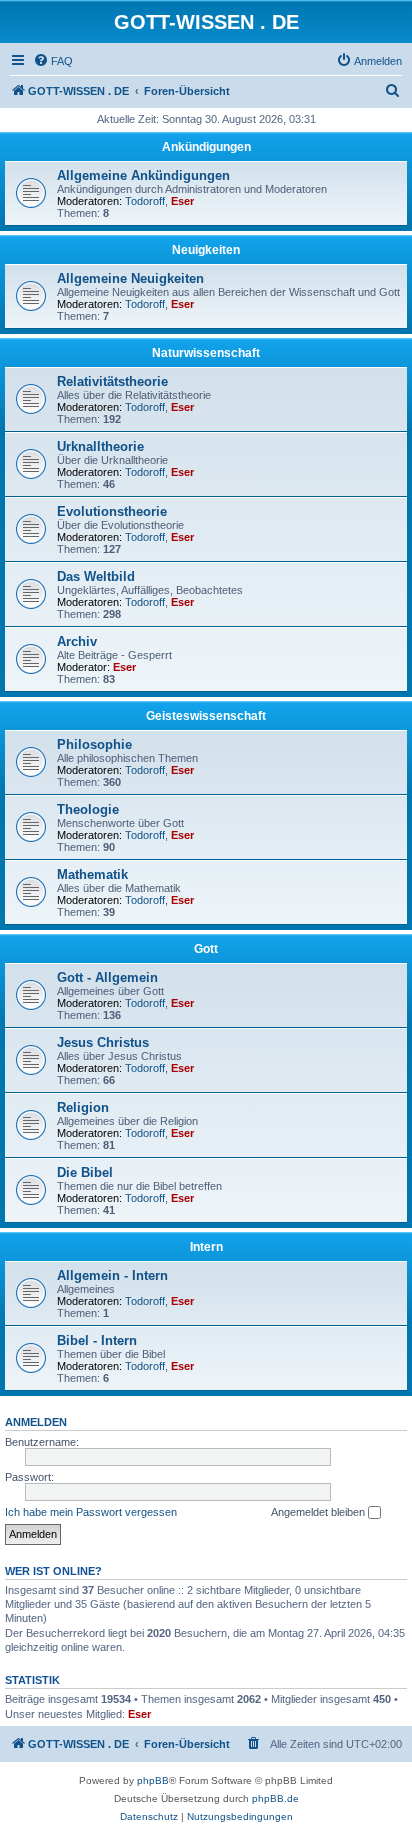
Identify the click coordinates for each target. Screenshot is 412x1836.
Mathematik (92, 874)
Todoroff (145, 201)
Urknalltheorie (100, 446)
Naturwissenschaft (206, 353)
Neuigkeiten (206, 250)
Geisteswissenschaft (206, 716)
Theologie (88, 809)
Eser (182, 201)
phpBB (153, 1780)
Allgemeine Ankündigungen (143, 175)
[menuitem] (53, 61)
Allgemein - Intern (112, 1275)
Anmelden (36, 1422)
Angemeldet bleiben (319, 1512)
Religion (83, 1107)
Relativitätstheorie (112, 381)
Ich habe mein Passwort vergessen (91, 1512)
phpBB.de (275, 1798)
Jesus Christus (103, 1042)
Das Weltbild (96, 576)
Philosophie (94, 744)
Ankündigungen (206, 147)
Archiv (77, 641)
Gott (206, 949)
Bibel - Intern (97, 1340)
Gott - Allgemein (107, 977)
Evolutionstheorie (112, 511)
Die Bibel (85, 1172)
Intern (206, 1247)
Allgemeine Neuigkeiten (130, 278)
